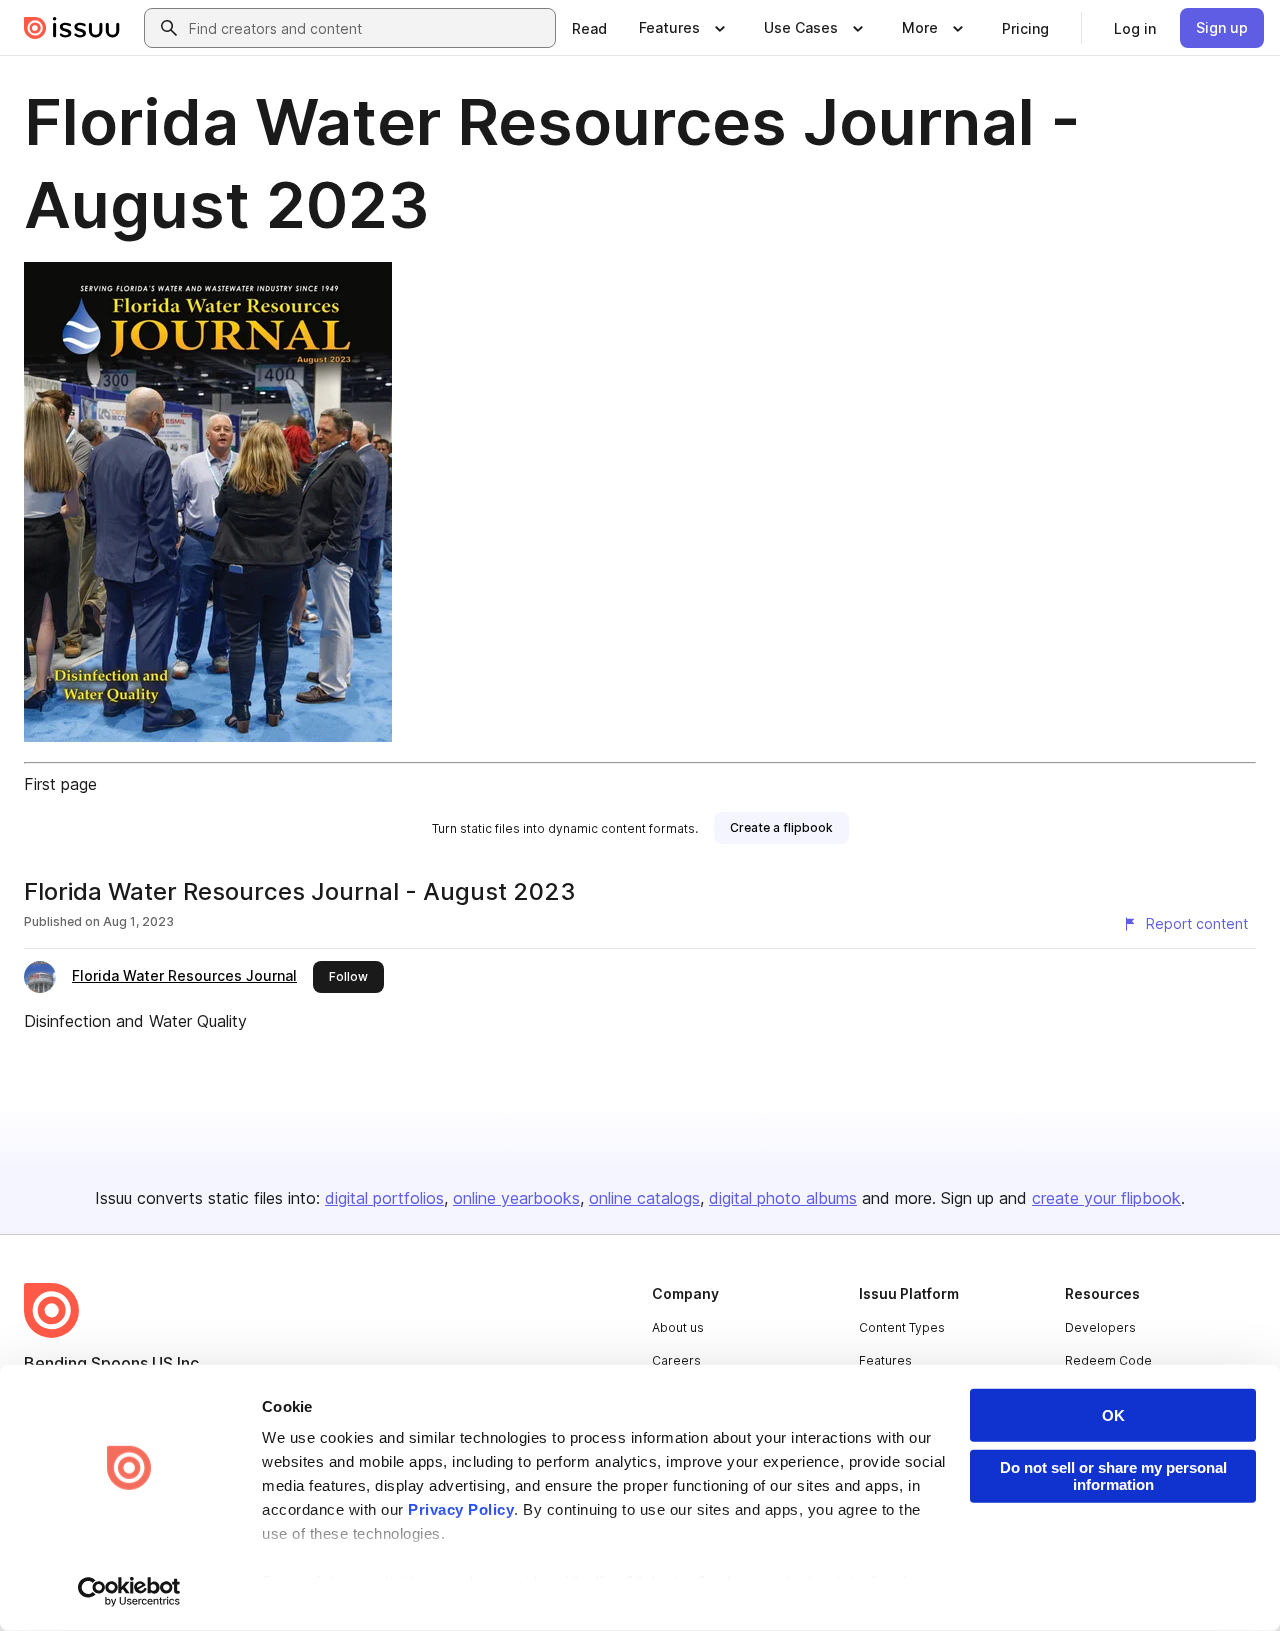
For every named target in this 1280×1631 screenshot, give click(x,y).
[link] (589, 28)
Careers (676, 1360)
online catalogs (644, 1198)
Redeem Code (1108, 1360)
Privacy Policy (461, 1509)
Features (885, 1360)
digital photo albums (783, 1198)
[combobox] (368, 28)
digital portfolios (384, 1198)
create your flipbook (1106, 1198)
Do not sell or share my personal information (1113, 1476)
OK (1113, 1415)
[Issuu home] (72, 28)
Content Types (902, 1327)
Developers (1100, 1327)
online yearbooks (516, 1198)
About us (678, 1327)
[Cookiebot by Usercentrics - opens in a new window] (129, 1592)
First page (60, 784)
